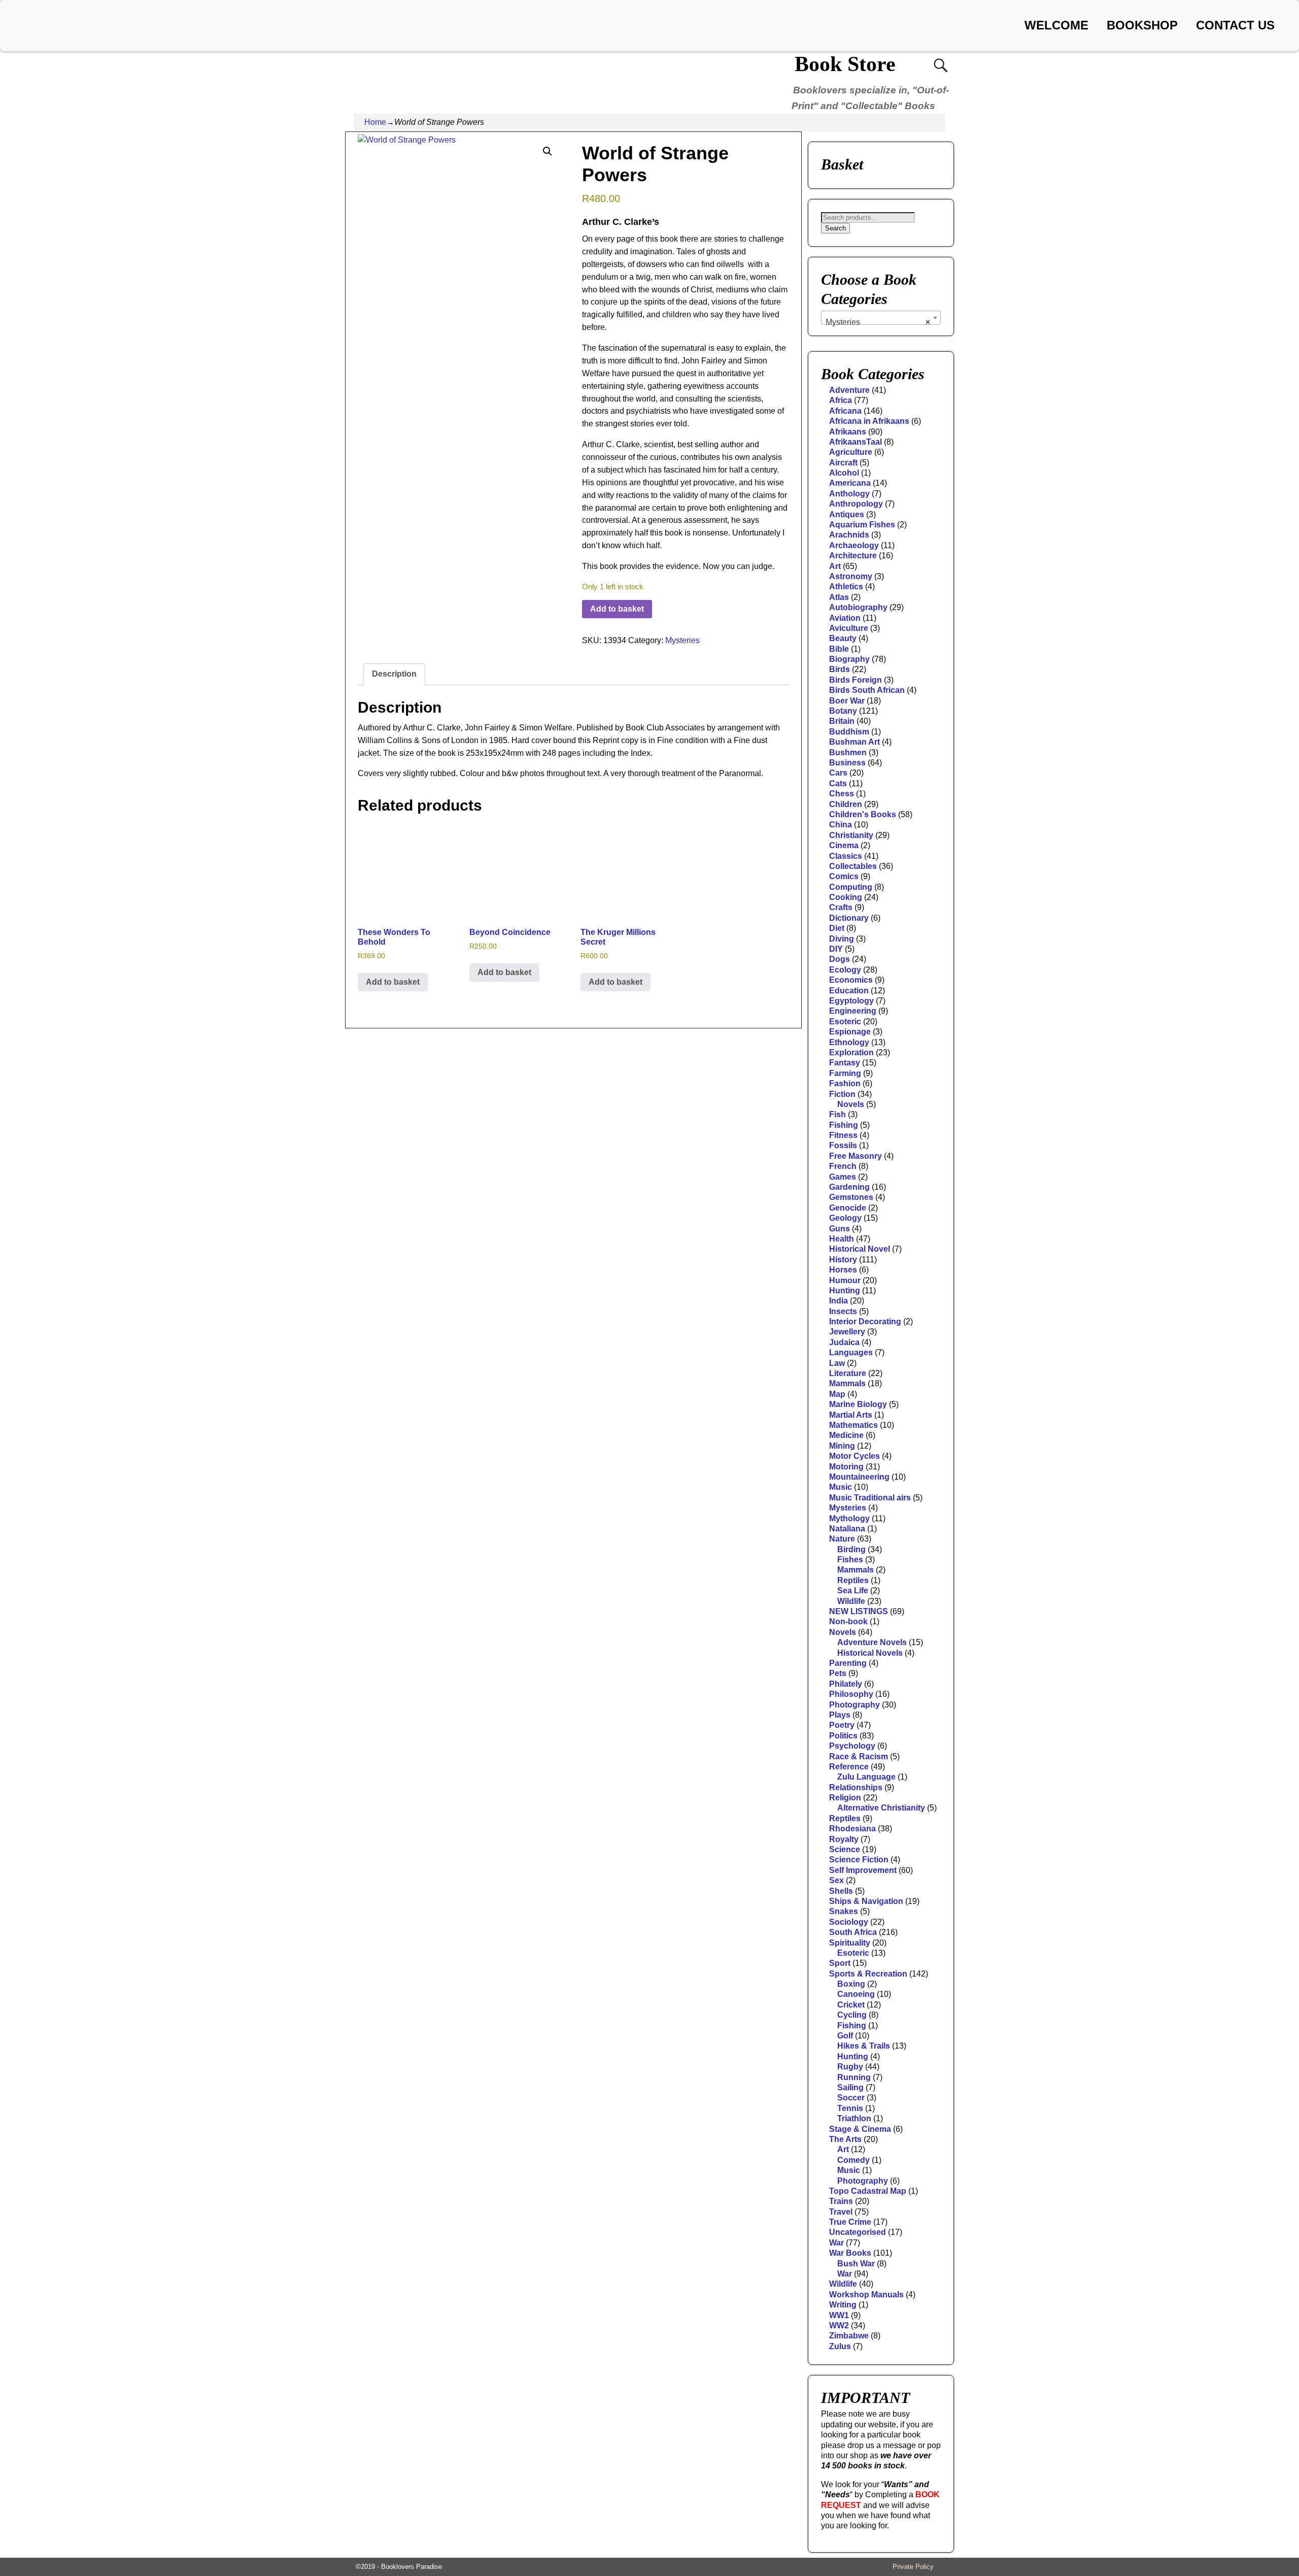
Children (846, 804)
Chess (842, 794)
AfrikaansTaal (856, 442)
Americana (850, 483)
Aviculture (849, 628)
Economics (851, 980)
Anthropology (856, 504)
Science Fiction (859, 1860)
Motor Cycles (854, 1456)
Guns (840, 1229)
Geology (845, 1218)
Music (841, 1487)
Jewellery (847, 1332)
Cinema (844, 845)
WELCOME (1056, 25)
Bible (839, 649)
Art (835, 566)
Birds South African (867, 690)
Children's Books (863, 814)
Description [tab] (394, 674)
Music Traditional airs (870, 1498)
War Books (850, 2253)
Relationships (856, 1787)
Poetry (842, 1725)
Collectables (853, 866)
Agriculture (851, 452)
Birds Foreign (856, 680)
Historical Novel (860, 1249)
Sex (836, 1880)
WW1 (839, 2315)
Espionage (850, 1032)
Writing (843, 2305)
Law (837, 1363)
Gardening (849, 1187)
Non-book (848, 1621)
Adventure (849, 390)
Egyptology (851, 1001)
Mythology (849, 1518)
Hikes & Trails (864, 2046)
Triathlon (854, 2118)
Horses (843, 1270)
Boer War (847, 701)
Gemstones (851, 1197)
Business (847, 763)
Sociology (849, 1922)
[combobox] (881, 318)
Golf (845, 2036)
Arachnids (849, 535)
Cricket (851, 2005)
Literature (848, 1373)
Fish (837, 1114)
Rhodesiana (852, 1829)
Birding (851, 1549)
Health (842, 1239)
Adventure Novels (872, 1642)
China (841, 825)
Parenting (848, 1663)
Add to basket (617, 609)
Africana (845, 411)
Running (854, 2077)
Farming (845, 1073)
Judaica (844, 1342)
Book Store (845, 64)
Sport (840, 1963)
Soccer (851, 2098)
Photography (854, 1705)
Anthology (849, 494)
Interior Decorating (865, 1322)
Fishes (850, 1560)
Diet (837, 928)
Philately (846, 1684)
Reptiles (853, 1580)
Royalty (844, 1839)
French (843, 1166)
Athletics (846, 587)
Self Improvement (863, 1870)
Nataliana (847, 1529)
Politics (843, 1736)
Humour (845, 1280)
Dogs (840, 959)
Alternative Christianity (881, 1808)
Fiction (842, 1094)
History (843, 1260)
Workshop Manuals (866, 2295)
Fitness (843, 1135)
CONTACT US (1235, 25)
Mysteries (682, 640)
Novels (851, 1104)
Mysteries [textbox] (878, 322)
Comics (844, 876)
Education (849, 991)
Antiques (847, 514)
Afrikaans (848, 432)
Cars (838, 773)
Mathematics (853, 1425)
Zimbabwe (849, 2336)
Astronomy (851, 576)
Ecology (845, 970)
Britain (842, 721)
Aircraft (843, 463)
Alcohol (844, 473)
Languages (851, 1352)
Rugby (850, 2067)
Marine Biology (858, 1404)
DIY (836, 949)
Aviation (845, 618)
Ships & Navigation (866, 1901)
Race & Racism (859, 1757)
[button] (548, 151)
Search (835, 228)
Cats (838, 783)
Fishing (844, 1125)
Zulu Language (866, 1777)
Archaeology (854, 545)
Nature (842, 1539)
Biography (849, 659)
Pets (838, 1673)
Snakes (844, 1911)
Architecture (853, 556)
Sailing (850, 2087)
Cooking (846, 897)
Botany (843, 711)
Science (845, 1849)
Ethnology (849, 1042)
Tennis (850, 2108)
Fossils (843, 1145)
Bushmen (848, 752)
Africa (841, 400)
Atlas (839, 597)
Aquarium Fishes (862, 525)
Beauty (843, 638)
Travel (841, 2212)
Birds (840, 669)
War (836, 2243)
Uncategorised (858, 2232)
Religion (845, 1798)
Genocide (848, 1208)
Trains (841, 2201)
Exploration (851, 1052)
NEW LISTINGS (859, 1611)
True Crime (850, 2222)
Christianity (851, 835)
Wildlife (851, 1601)
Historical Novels (870, 1653)
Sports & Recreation (868, 1974)
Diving (842, 939)
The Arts (845, 2139)
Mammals (847, 1383)
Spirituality (850, 1943)
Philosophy (851, 1694)
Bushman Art (854, 742)
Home (375, 122)
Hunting (845, 1291)
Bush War (856, 2264)
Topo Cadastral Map (868, 2191)
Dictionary (849, 918)
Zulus (840, 2346)
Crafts (841, 907)
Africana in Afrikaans (869, 421)
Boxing (851, 1984)
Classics (846, 856)
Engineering (853, 1011)
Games (843, 1177)
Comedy (853, 2160)
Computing (851, 887)
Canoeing (856, 1994)
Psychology (852, 1746)
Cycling (852, 2015)
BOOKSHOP (1142, 25)
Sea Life (853, 1591)
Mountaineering (859, 1477)
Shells (841, 1891)
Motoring (846, 1467)
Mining (842, 1446)
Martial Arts (851, 1415)
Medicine (846, 1435)
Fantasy (845, 1063)
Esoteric (845, 1022)
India (839, 1301)
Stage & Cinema (860, 2129)
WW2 (839, 2326)
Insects (843, 1311)
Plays (840, 1715)
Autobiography (858, 607)
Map (837, 1394)
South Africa (853, 1932)
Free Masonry (856, 1156)
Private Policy (913, 2567)
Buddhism (849, 732)
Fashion (845, 1083)
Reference (849, 1767)
